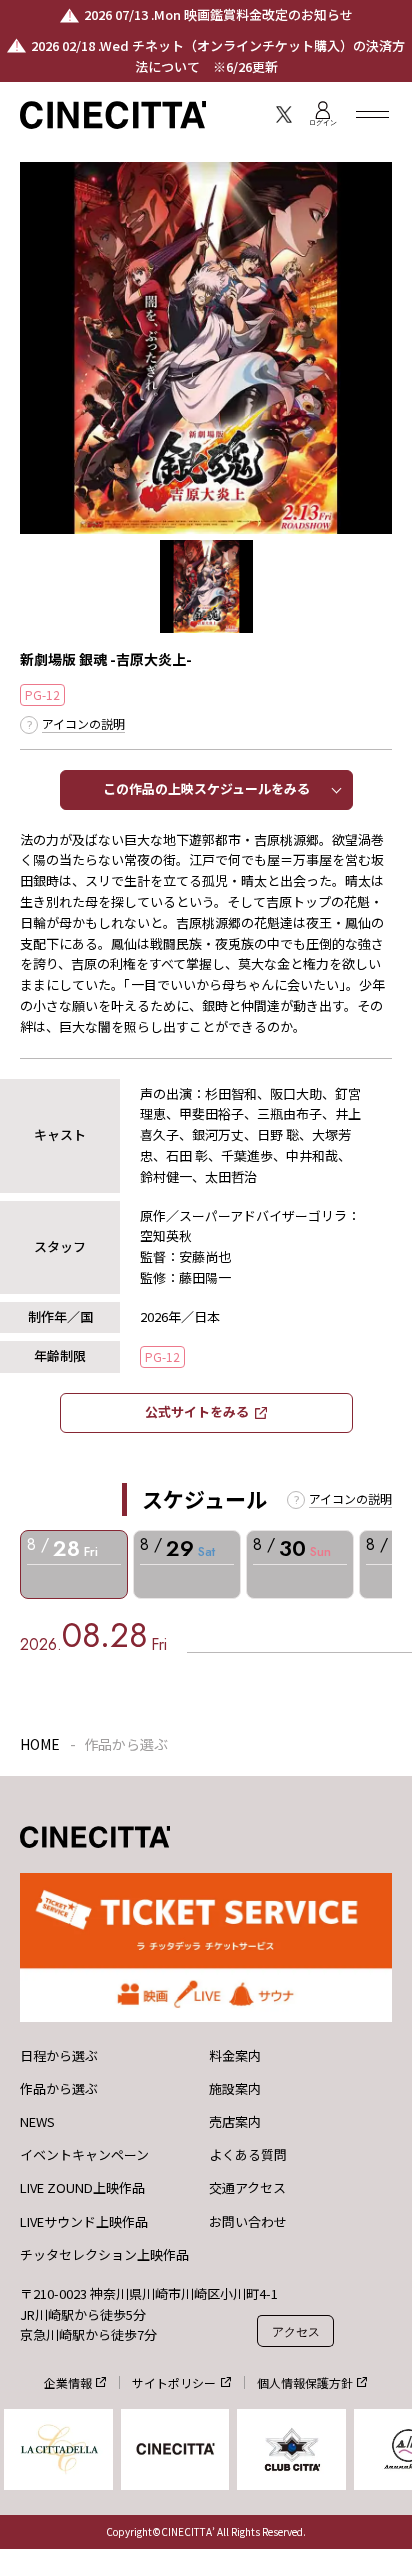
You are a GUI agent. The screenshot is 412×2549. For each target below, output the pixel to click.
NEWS (37, 2122)
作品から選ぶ (59, 2089)
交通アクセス (247, 2188)
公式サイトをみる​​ (197, 1411)
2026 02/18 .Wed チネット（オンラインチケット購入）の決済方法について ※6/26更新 (218, 56)
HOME (40, 1744)
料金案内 (235, 2056)
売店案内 (235, 2122)
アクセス (296, 2331)
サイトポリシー (174, 2382)
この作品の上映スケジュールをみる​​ (206, 788)
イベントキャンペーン (84, 2155)
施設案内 (235, 2089)
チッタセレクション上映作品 (104, 2255)
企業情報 (68, 2382)
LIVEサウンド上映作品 (84, 2222)
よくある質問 (248, 2155)
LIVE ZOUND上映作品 (82, 2188)
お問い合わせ (248, 2222)
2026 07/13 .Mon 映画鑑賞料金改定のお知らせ (218, 14)
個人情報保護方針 (305, 2382)
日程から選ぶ (59, 2056)
